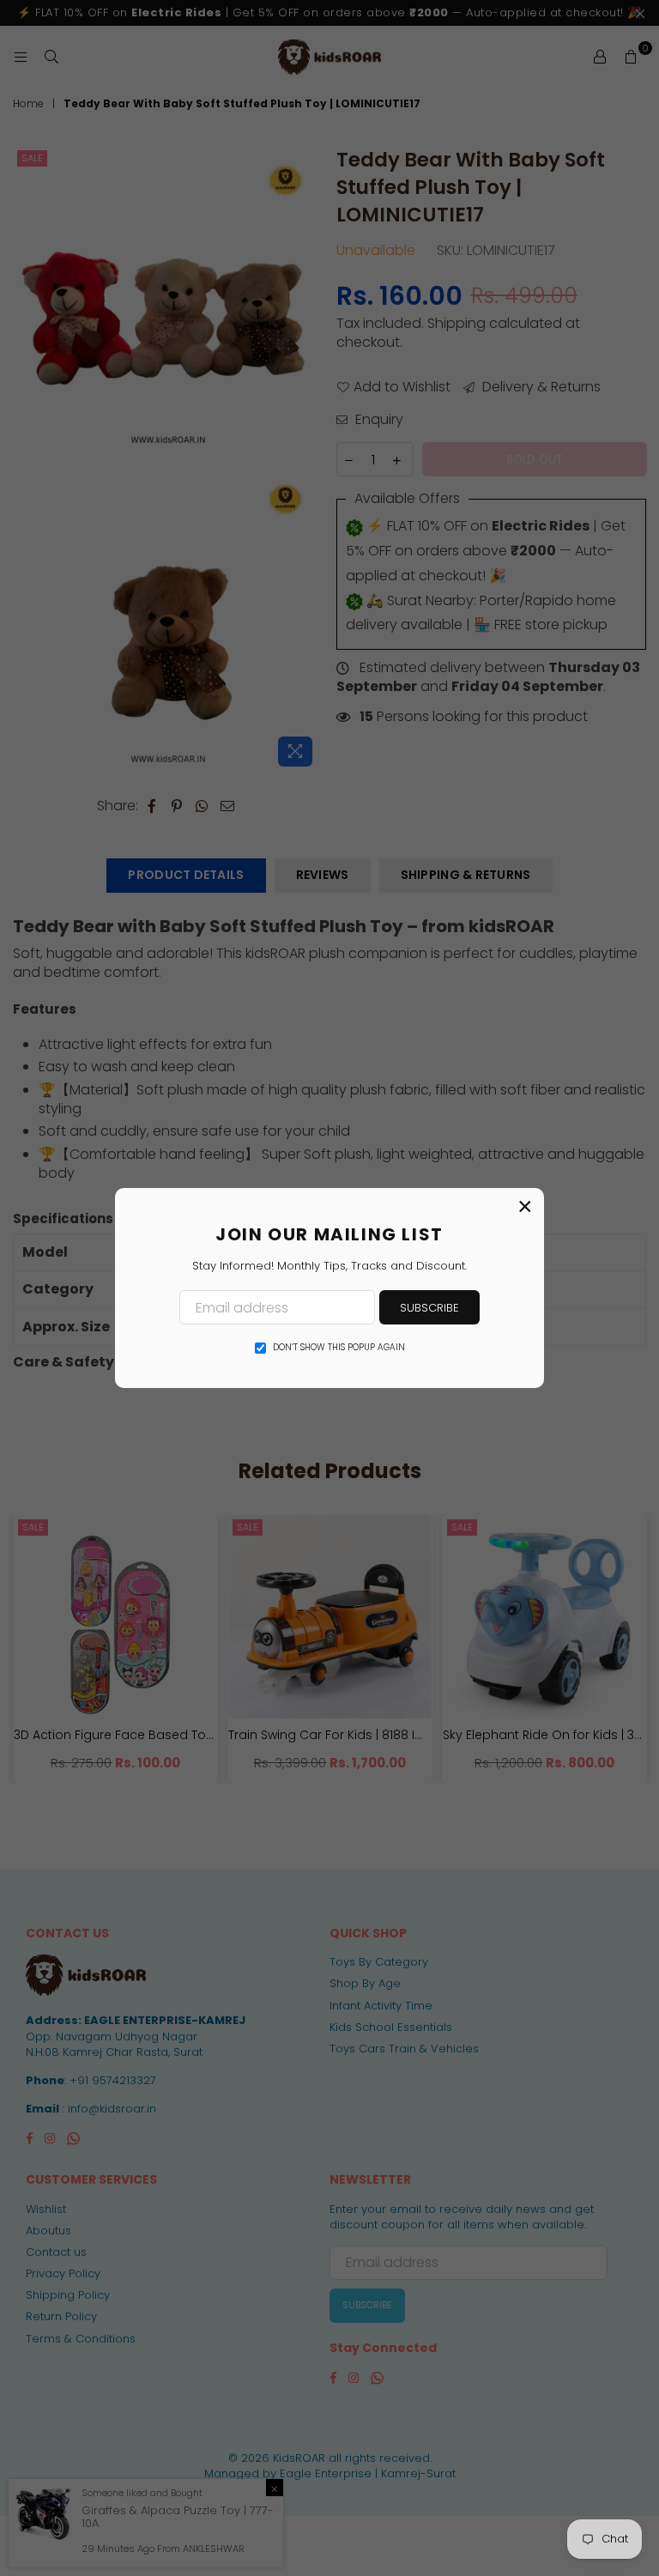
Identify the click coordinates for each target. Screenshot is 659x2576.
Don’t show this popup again (339, 1348)
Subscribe (429, 1308)
